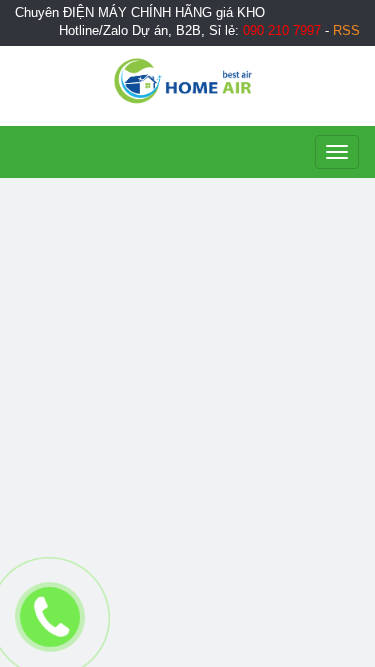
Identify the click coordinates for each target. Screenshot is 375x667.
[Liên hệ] (50, 617)
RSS (346, 31)
